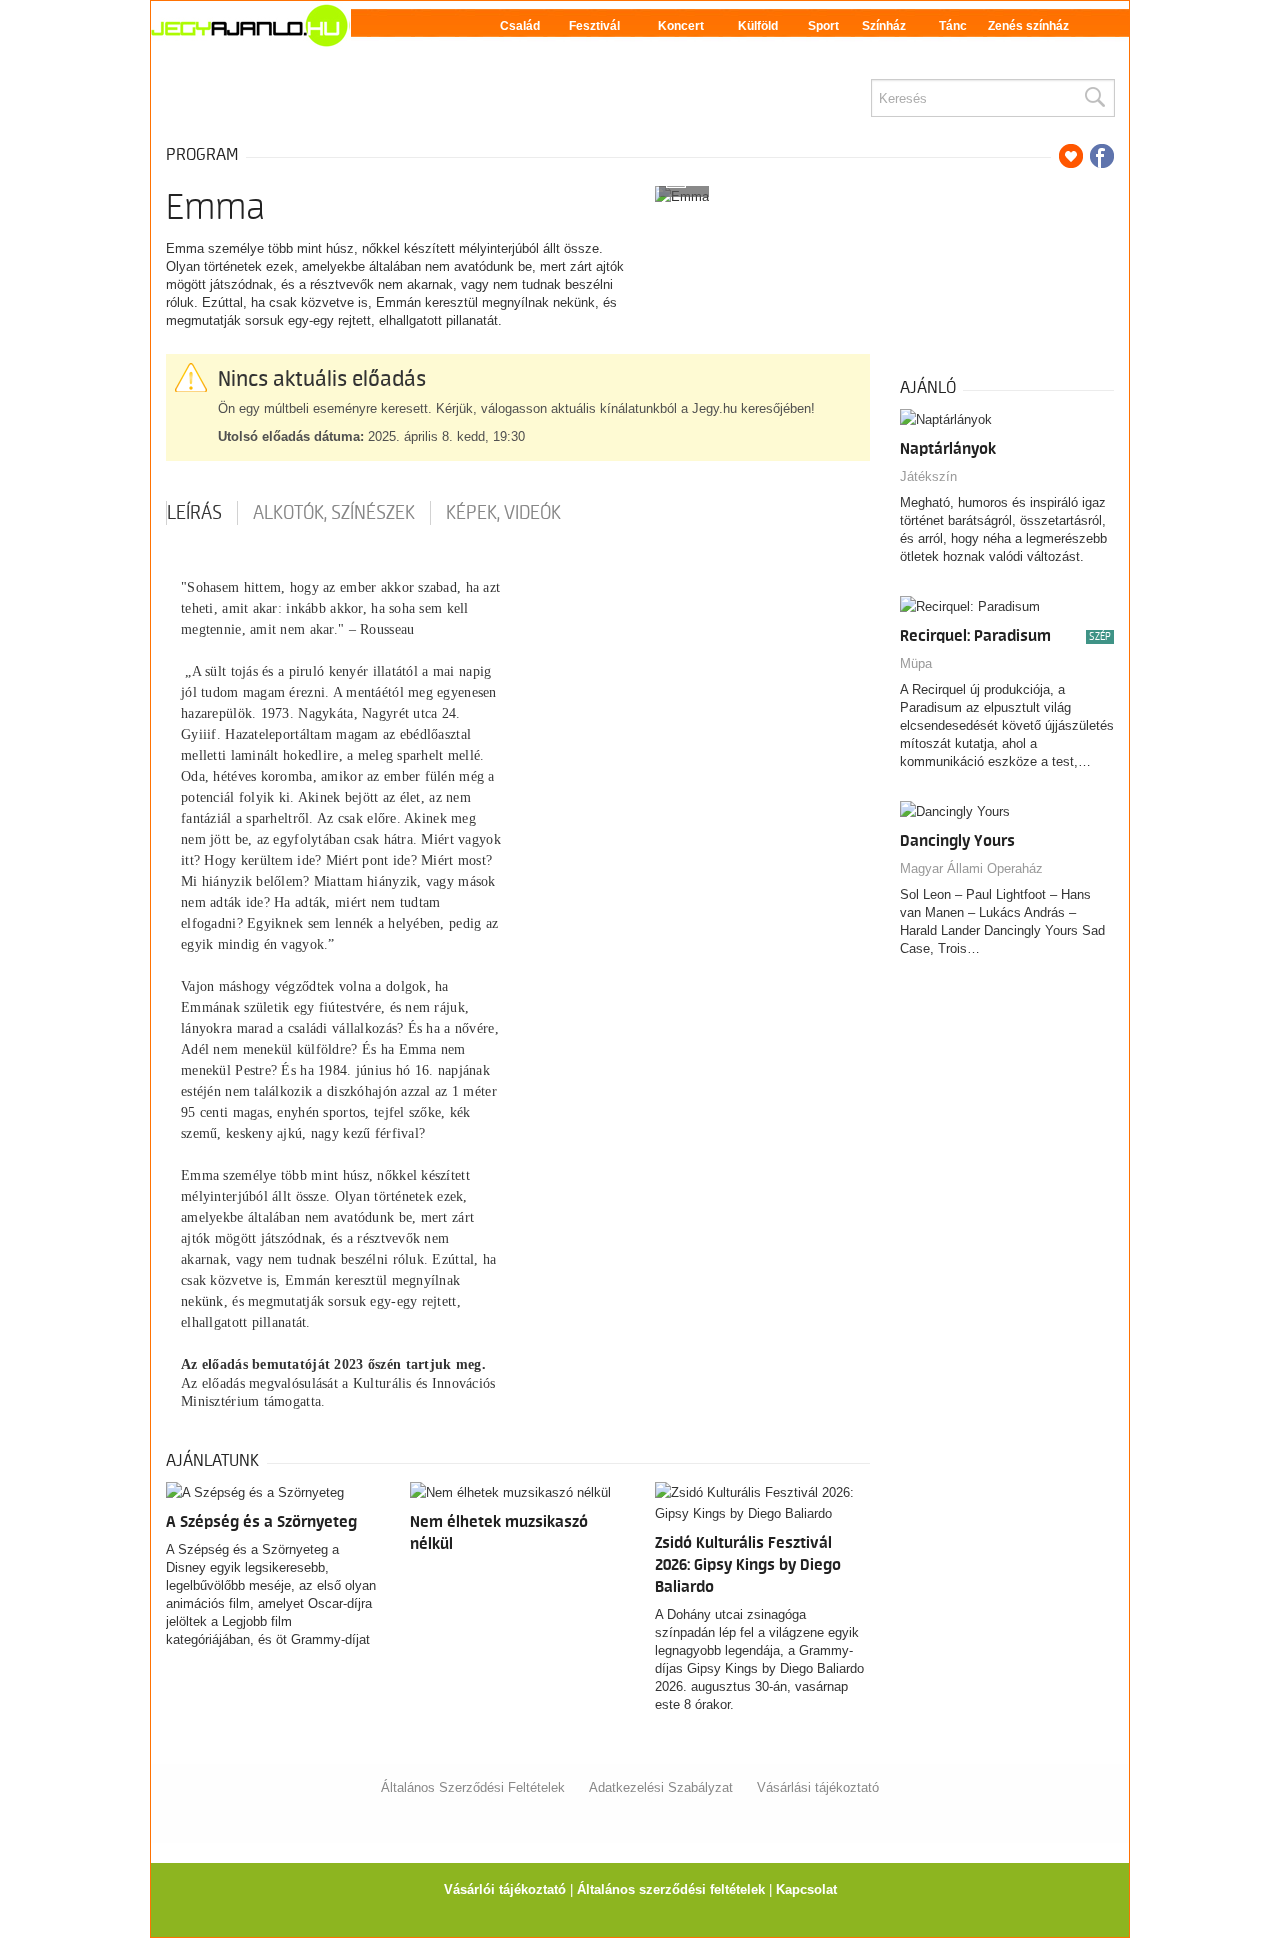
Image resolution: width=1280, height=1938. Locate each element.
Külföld (758, 26)
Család (520, 26)
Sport (823, 26)
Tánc (953, 26)
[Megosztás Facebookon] (1102, 156)
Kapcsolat (806, 1889)
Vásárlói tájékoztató (505, 1889)
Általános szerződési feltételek (671, 1889)
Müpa (916, 663)
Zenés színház (1028, 26)
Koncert (681, 26)
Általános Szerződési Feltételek (473, 1787)
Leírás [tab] (194, 513)
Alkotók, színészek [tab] (334, 513)
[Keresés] (1094, 98)
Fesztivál (594, 26)
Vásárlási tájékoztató (818, 1787)
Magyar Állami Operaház (971, 868)
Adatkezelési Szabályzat (661, 1787)
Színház (884, 26)
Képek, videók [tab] (503, 513)
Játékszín (928, 476)
